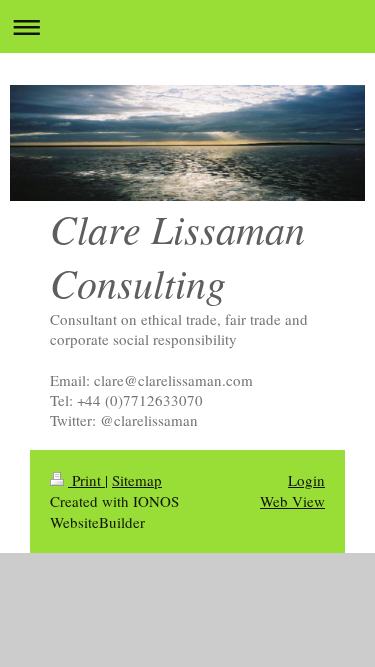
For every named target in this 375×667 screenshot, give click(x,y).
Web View (292, 501)
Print (86, 480)
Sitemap (137, 480)
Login (306, 480)
